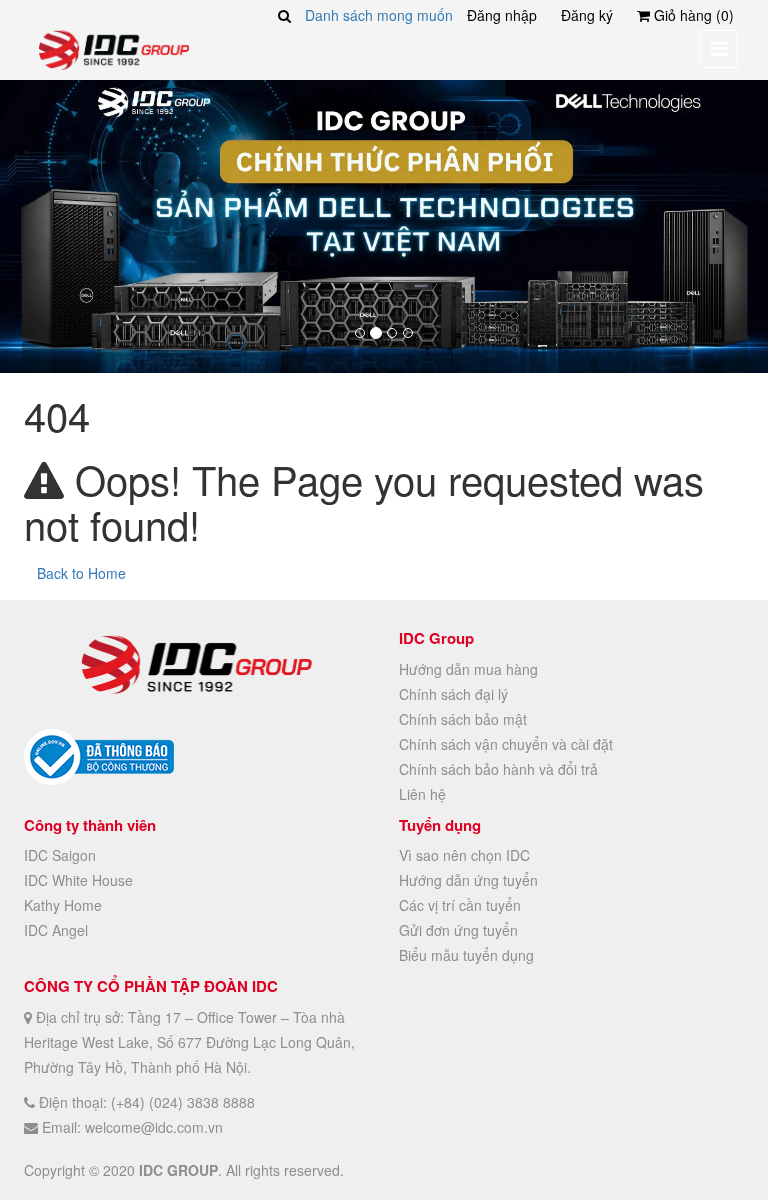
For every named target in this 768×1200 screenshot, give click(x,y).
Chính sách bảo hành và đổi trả (498, 769)
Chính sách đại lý (453, 694)
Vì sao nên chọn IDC (464, 855)
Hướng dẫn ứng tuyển (468, 880)
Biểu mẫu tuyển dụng (466, 955)
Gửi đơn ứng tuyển (458, 930)
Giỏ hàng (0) (692, 15)
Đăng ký (587, 15)
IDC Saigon (60, 855)
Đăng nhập (502, 15)
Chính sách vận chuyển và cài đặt (506, 744)
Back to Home (81, 573)
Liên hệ (422, 794)
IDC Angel (56, 930)
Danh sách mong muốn (379, 15)
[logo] (114, 48)
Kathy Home (63, 905)
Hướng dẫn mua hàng (468, 669)
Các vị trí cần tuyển (460, 905)
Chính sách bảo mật (463, 719)
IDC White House (78, 880)
